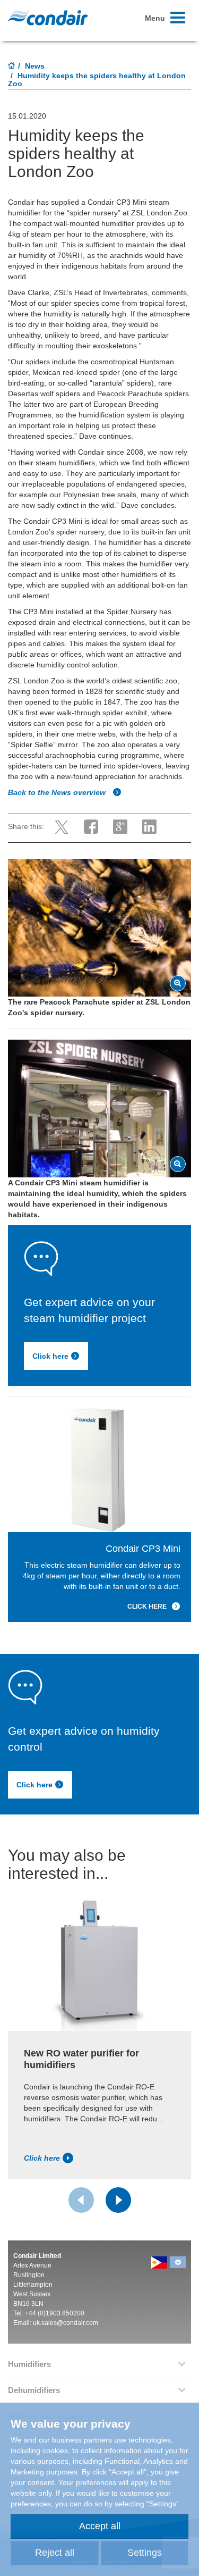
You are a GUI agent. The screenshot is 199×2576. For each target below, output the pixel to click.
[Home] (12, 66)
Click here (50, 1356)
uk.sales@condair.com (66, 2323)
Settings (145, 2553)
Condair (48, 18)
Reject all (55, 2553)
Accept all (100, 2526)
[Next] (118, 2200)
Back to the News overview (58, 792)
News (35, 66)
